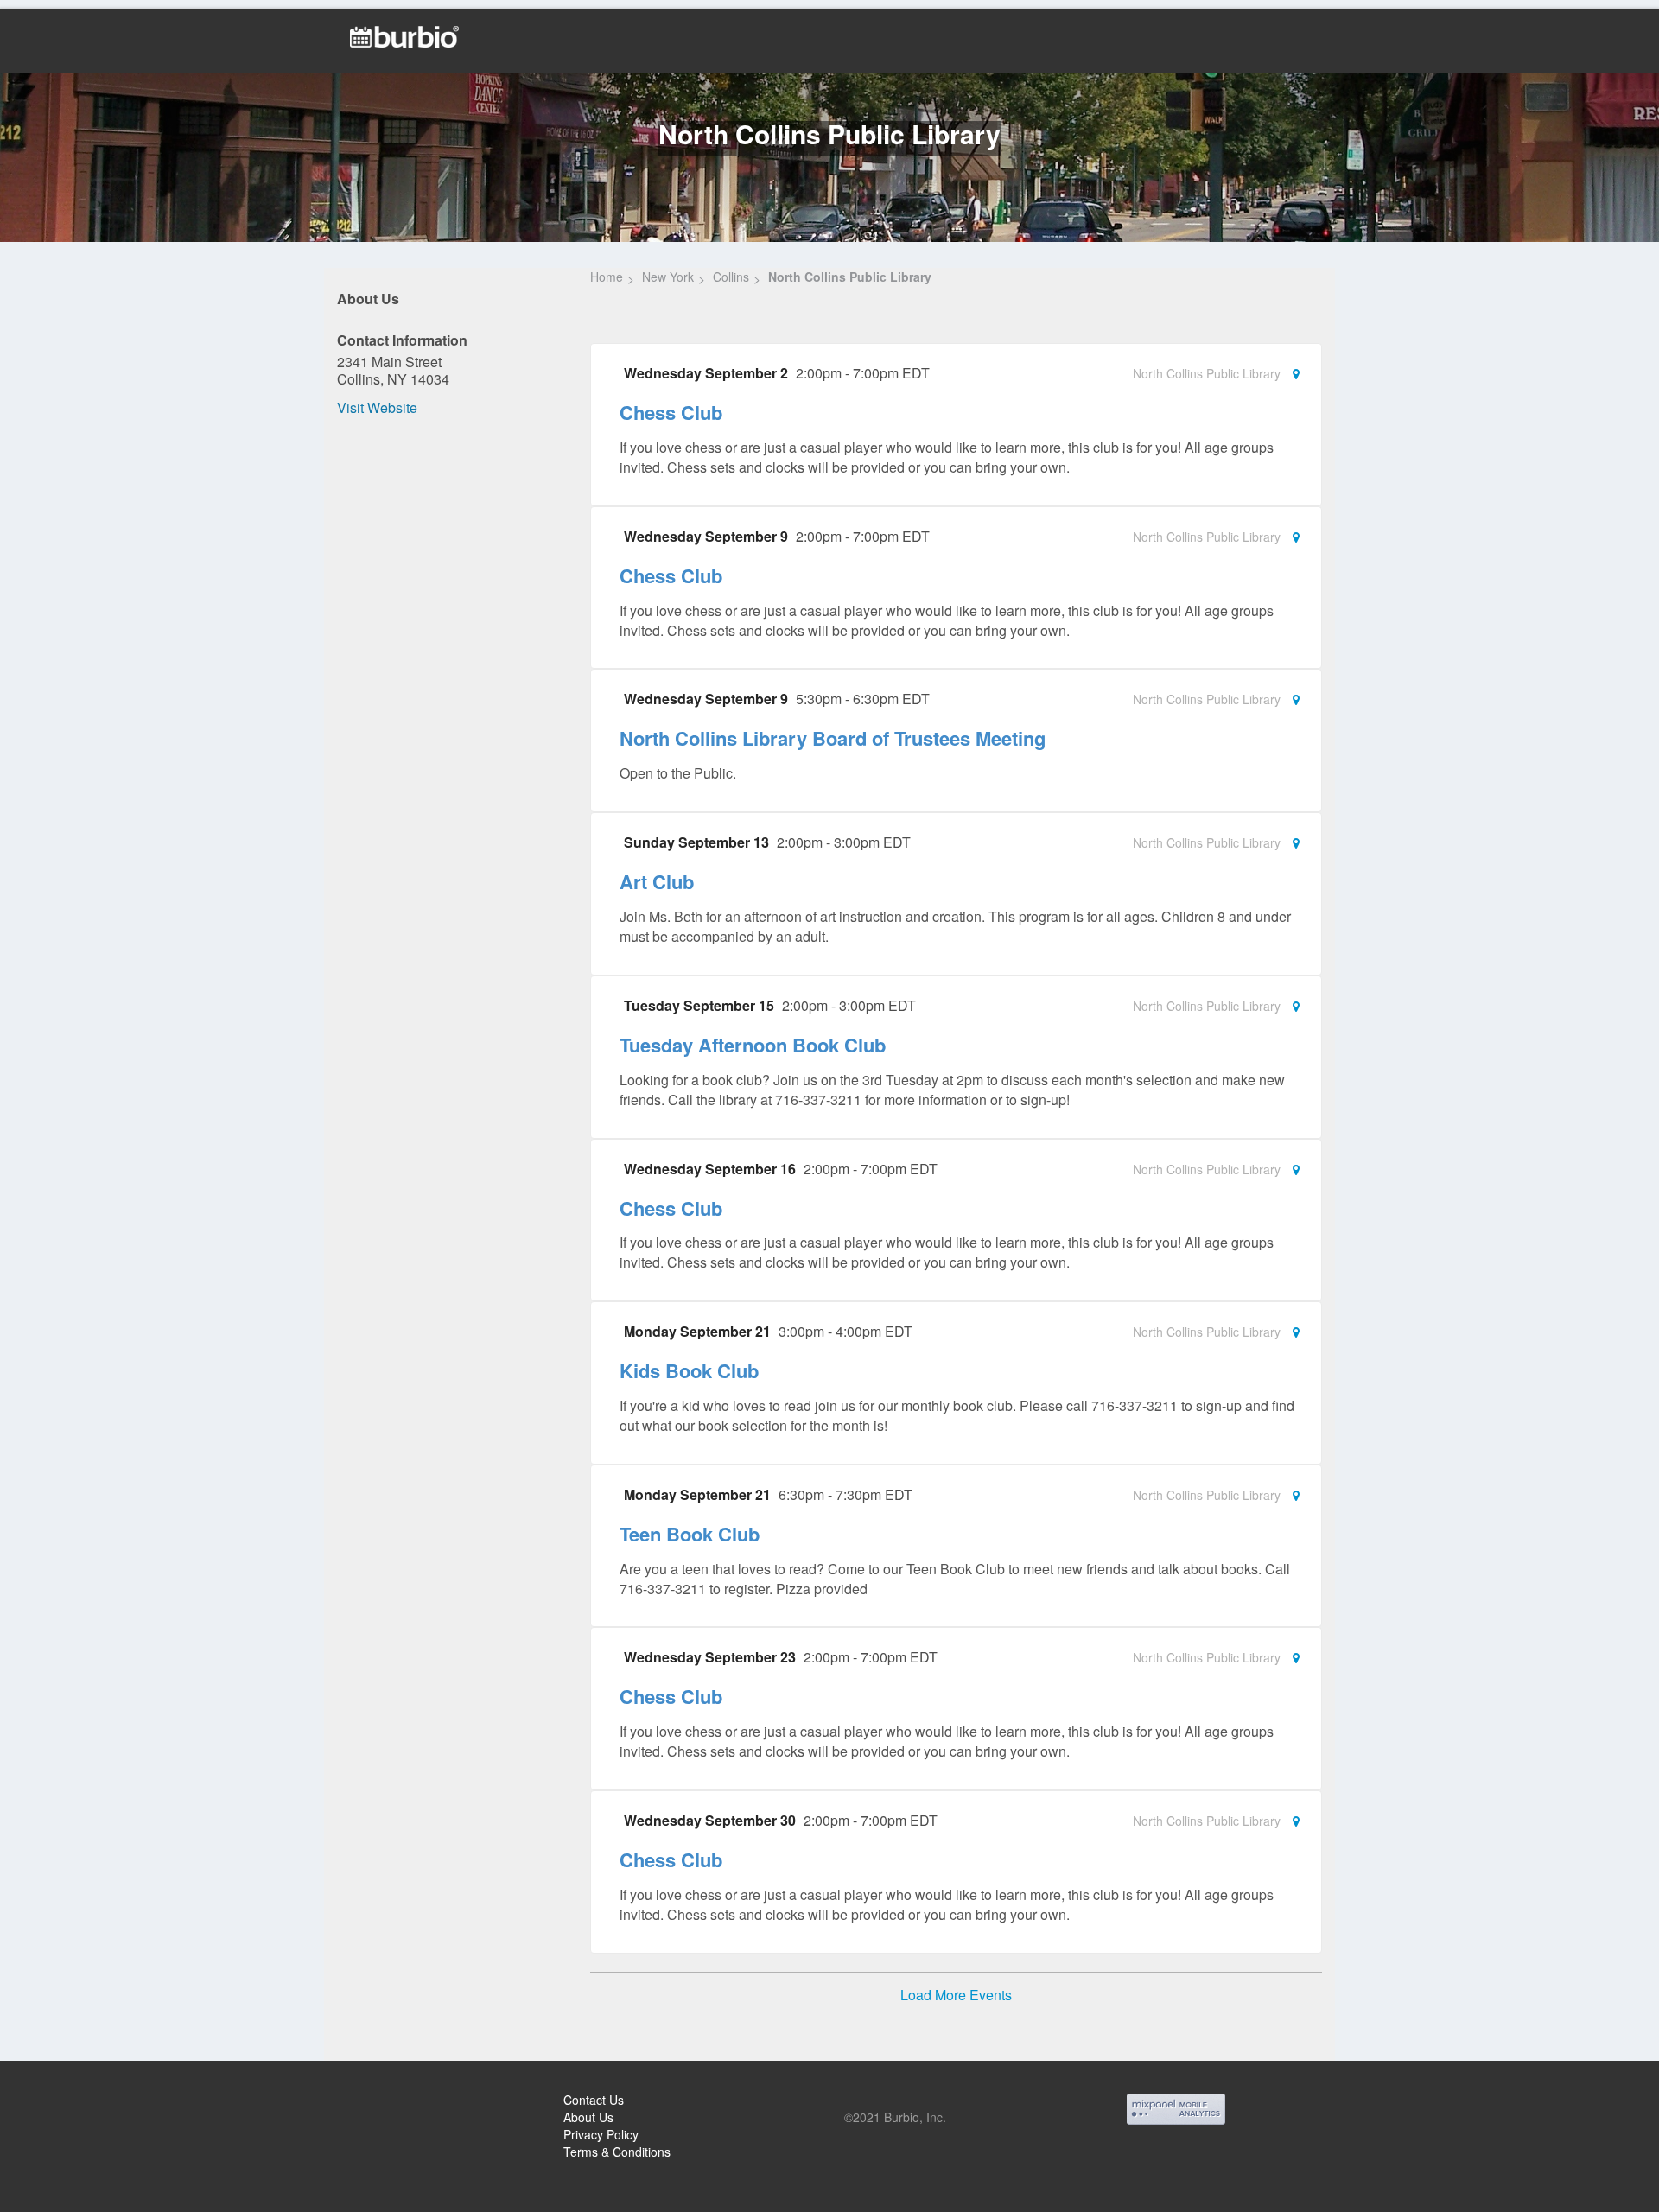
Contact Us (594, 2100)
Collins (731, 276)
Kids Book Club (689, 1370)
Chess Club (671, 412)
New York (668, 276)
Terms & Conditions (617, 2152)
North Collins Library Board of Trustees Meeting (833, 738)
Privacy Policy (601, 2134)
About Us (588, 2117)
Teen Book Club (690, 1534)
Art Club (657, 881)
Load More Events (956, 1995)
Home (607, 276)
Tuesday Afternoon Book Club (753, 1045)
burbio (70, 2102)
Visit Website (377, 407)
